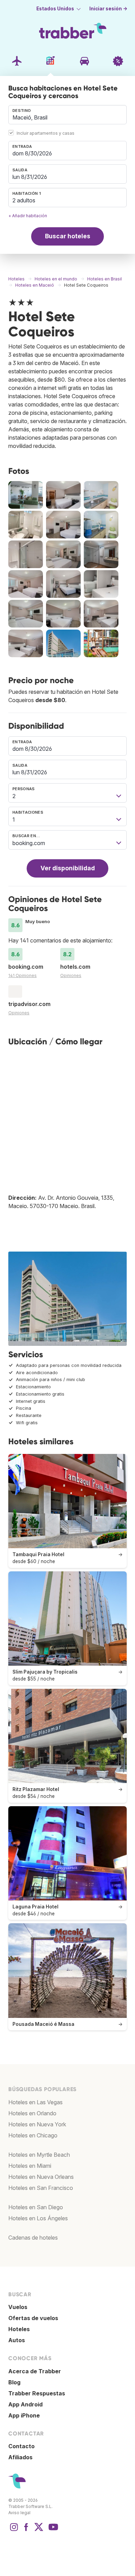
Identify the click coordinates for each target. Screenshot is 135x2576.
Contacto (21, 2446)
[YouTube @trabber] (52, 2530)
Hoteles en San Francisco (41, 2188)
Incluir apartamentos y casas (46, 133)
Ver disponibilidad (68, 868)
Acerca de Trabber (35, 2371)
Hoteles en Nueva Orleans (41, 2177)
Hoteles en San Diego (36, 2207)
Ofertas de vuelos (33, 2318)
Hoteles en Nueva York (37, 2124)
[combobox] (67, 115)
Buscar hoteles (68, 236)
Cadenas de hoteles (33, 2238)
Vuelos (18, 2307)
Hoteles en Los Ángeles (38, 2218)
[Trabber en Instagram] (14, 2530)
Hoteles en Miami (30, 2166)
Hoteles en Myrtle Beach (39, 2155)
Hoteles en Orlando (32, 2113)
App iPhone (24, 2415)
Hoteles (19, 2329)
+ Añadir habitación (28, 216)
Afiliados (20, 2457)
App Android (25, 2404)
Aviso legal (19, 2513)
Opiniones (71, 975)
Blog (14, 2382)
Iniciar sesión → (108, 9)
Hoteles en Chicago (33, 2135)
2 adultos (24, 200)
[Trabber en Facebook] (26, 2530)
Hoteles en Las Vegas (35, 2102)
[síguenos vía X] (39, 2530)
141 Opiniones (22, 975)
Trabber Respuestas (37, 2393)
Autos (17, 2340)
